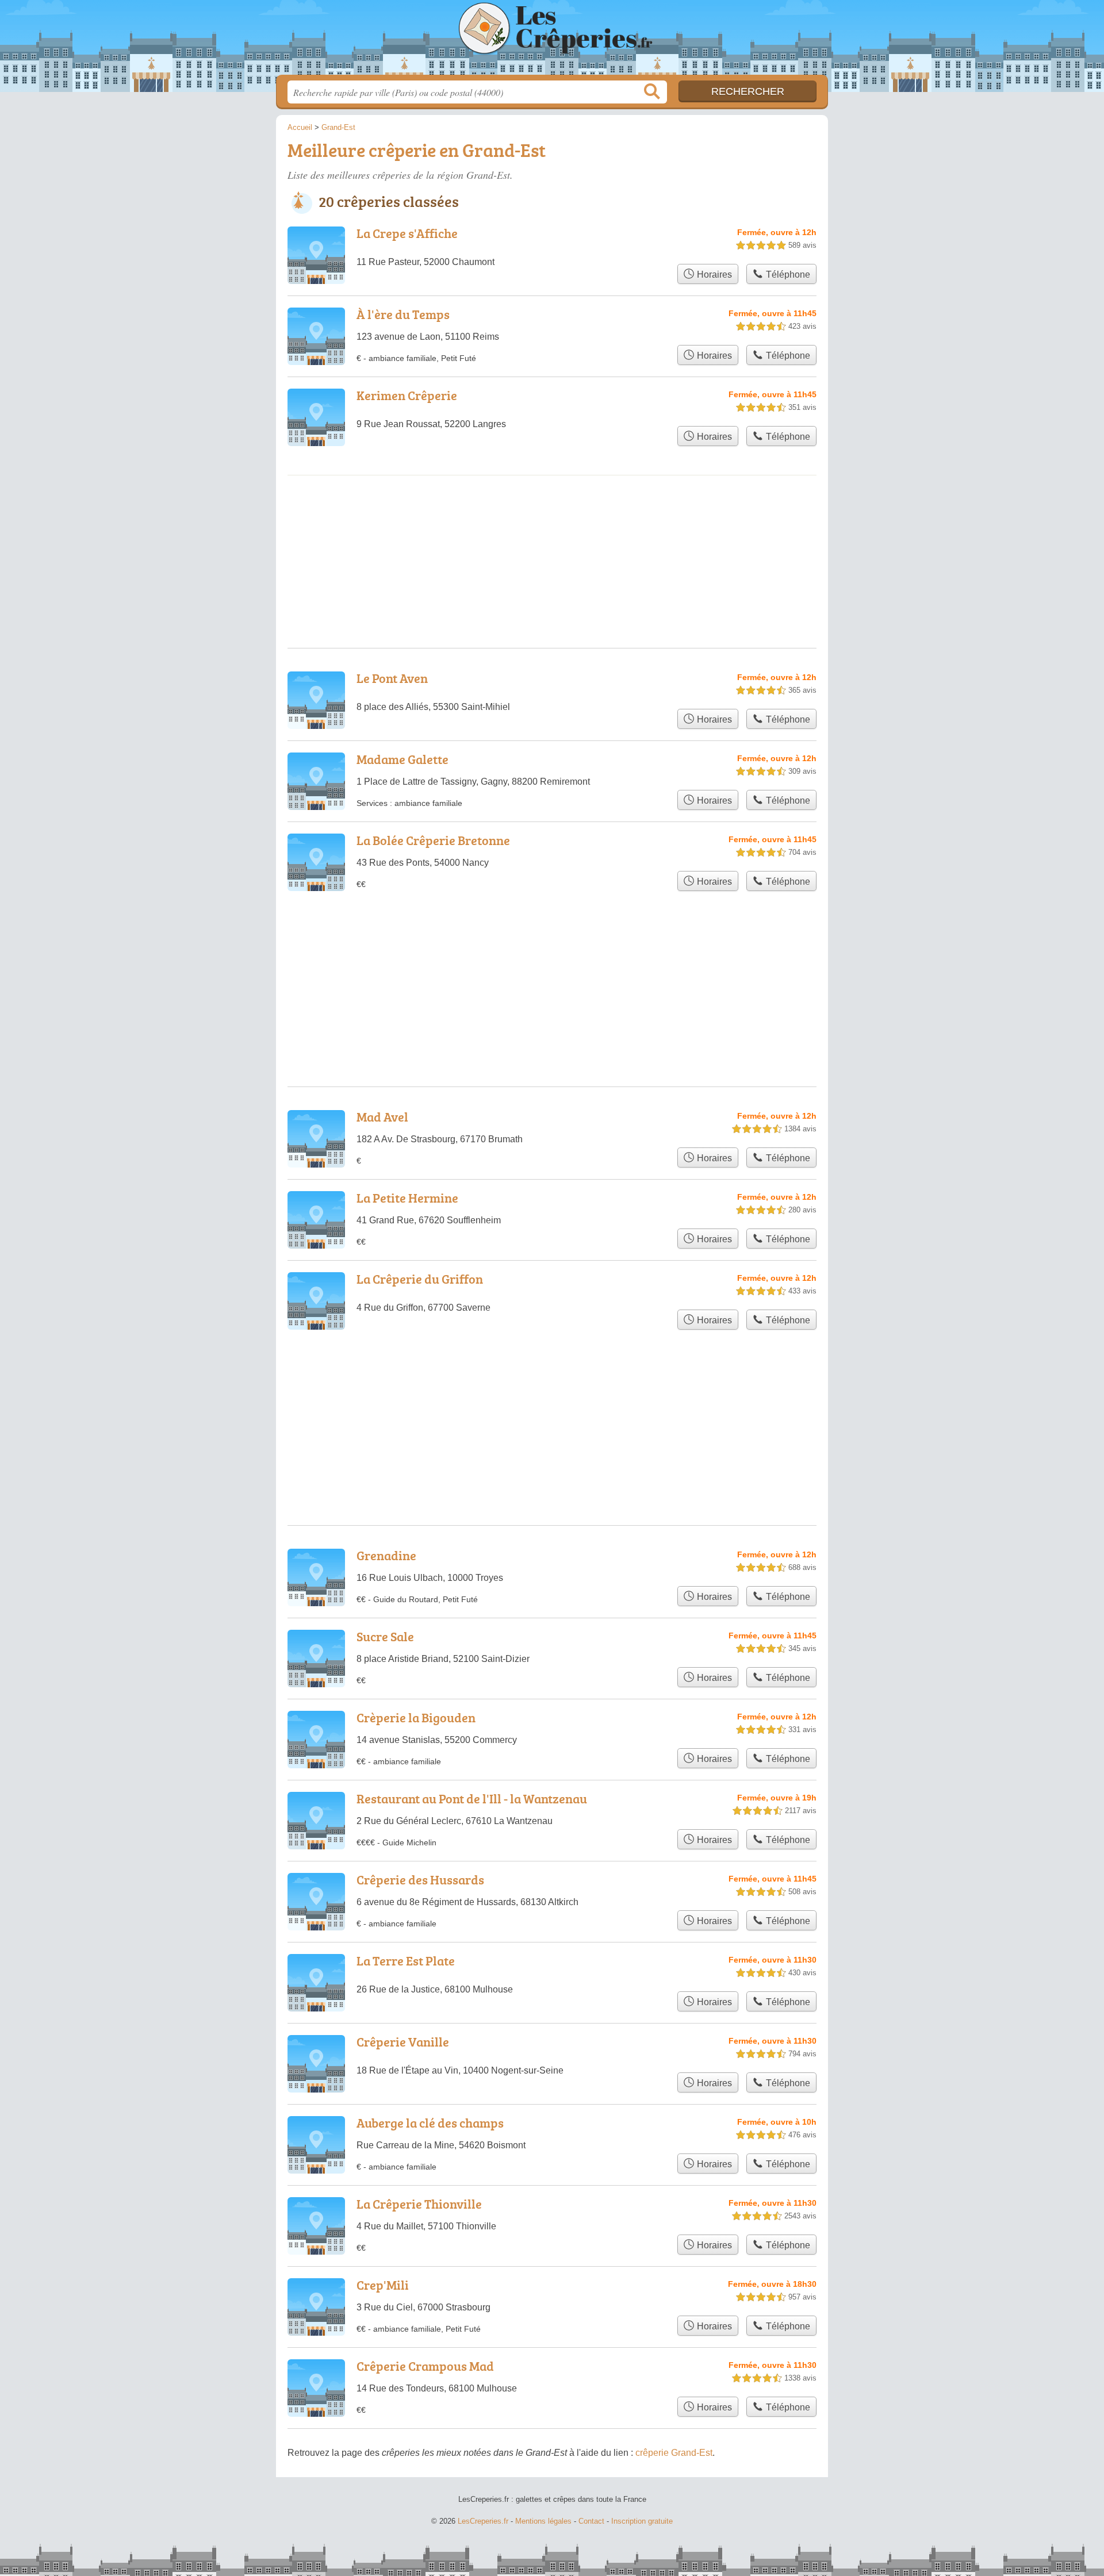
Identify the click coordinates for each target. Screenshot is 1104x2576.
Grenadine (386, 1555)
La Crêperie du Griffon (420, 1279)
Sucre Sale (385, 1636)
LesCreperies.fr (552, 41)
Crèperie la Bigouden (416, 1717)
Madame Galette (402, 759)
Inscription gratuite (642, 2521)
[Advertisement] (552, 523)
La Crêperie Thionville (419, 2204)
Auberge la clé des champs (430, 2123)
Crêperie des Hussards (420, 1880)
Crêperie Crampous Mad (425, 2366)
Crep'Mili (383, 2285)
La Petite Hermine (407, 1198)
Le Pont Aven (392, 678)
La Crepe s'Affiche (407, 233)
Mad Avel (382, 1117)
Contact (591, 2521)
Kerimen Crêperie (407, 395)
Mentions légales (543, 2521)
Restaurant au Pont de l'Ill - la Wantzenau (472, 1798)
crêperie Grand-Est (674, 2453)
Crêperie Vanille (403, 2042)
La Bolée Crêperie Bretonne (433, 840)
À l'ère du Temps (403, 314)
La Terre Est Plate (406, 1961)
